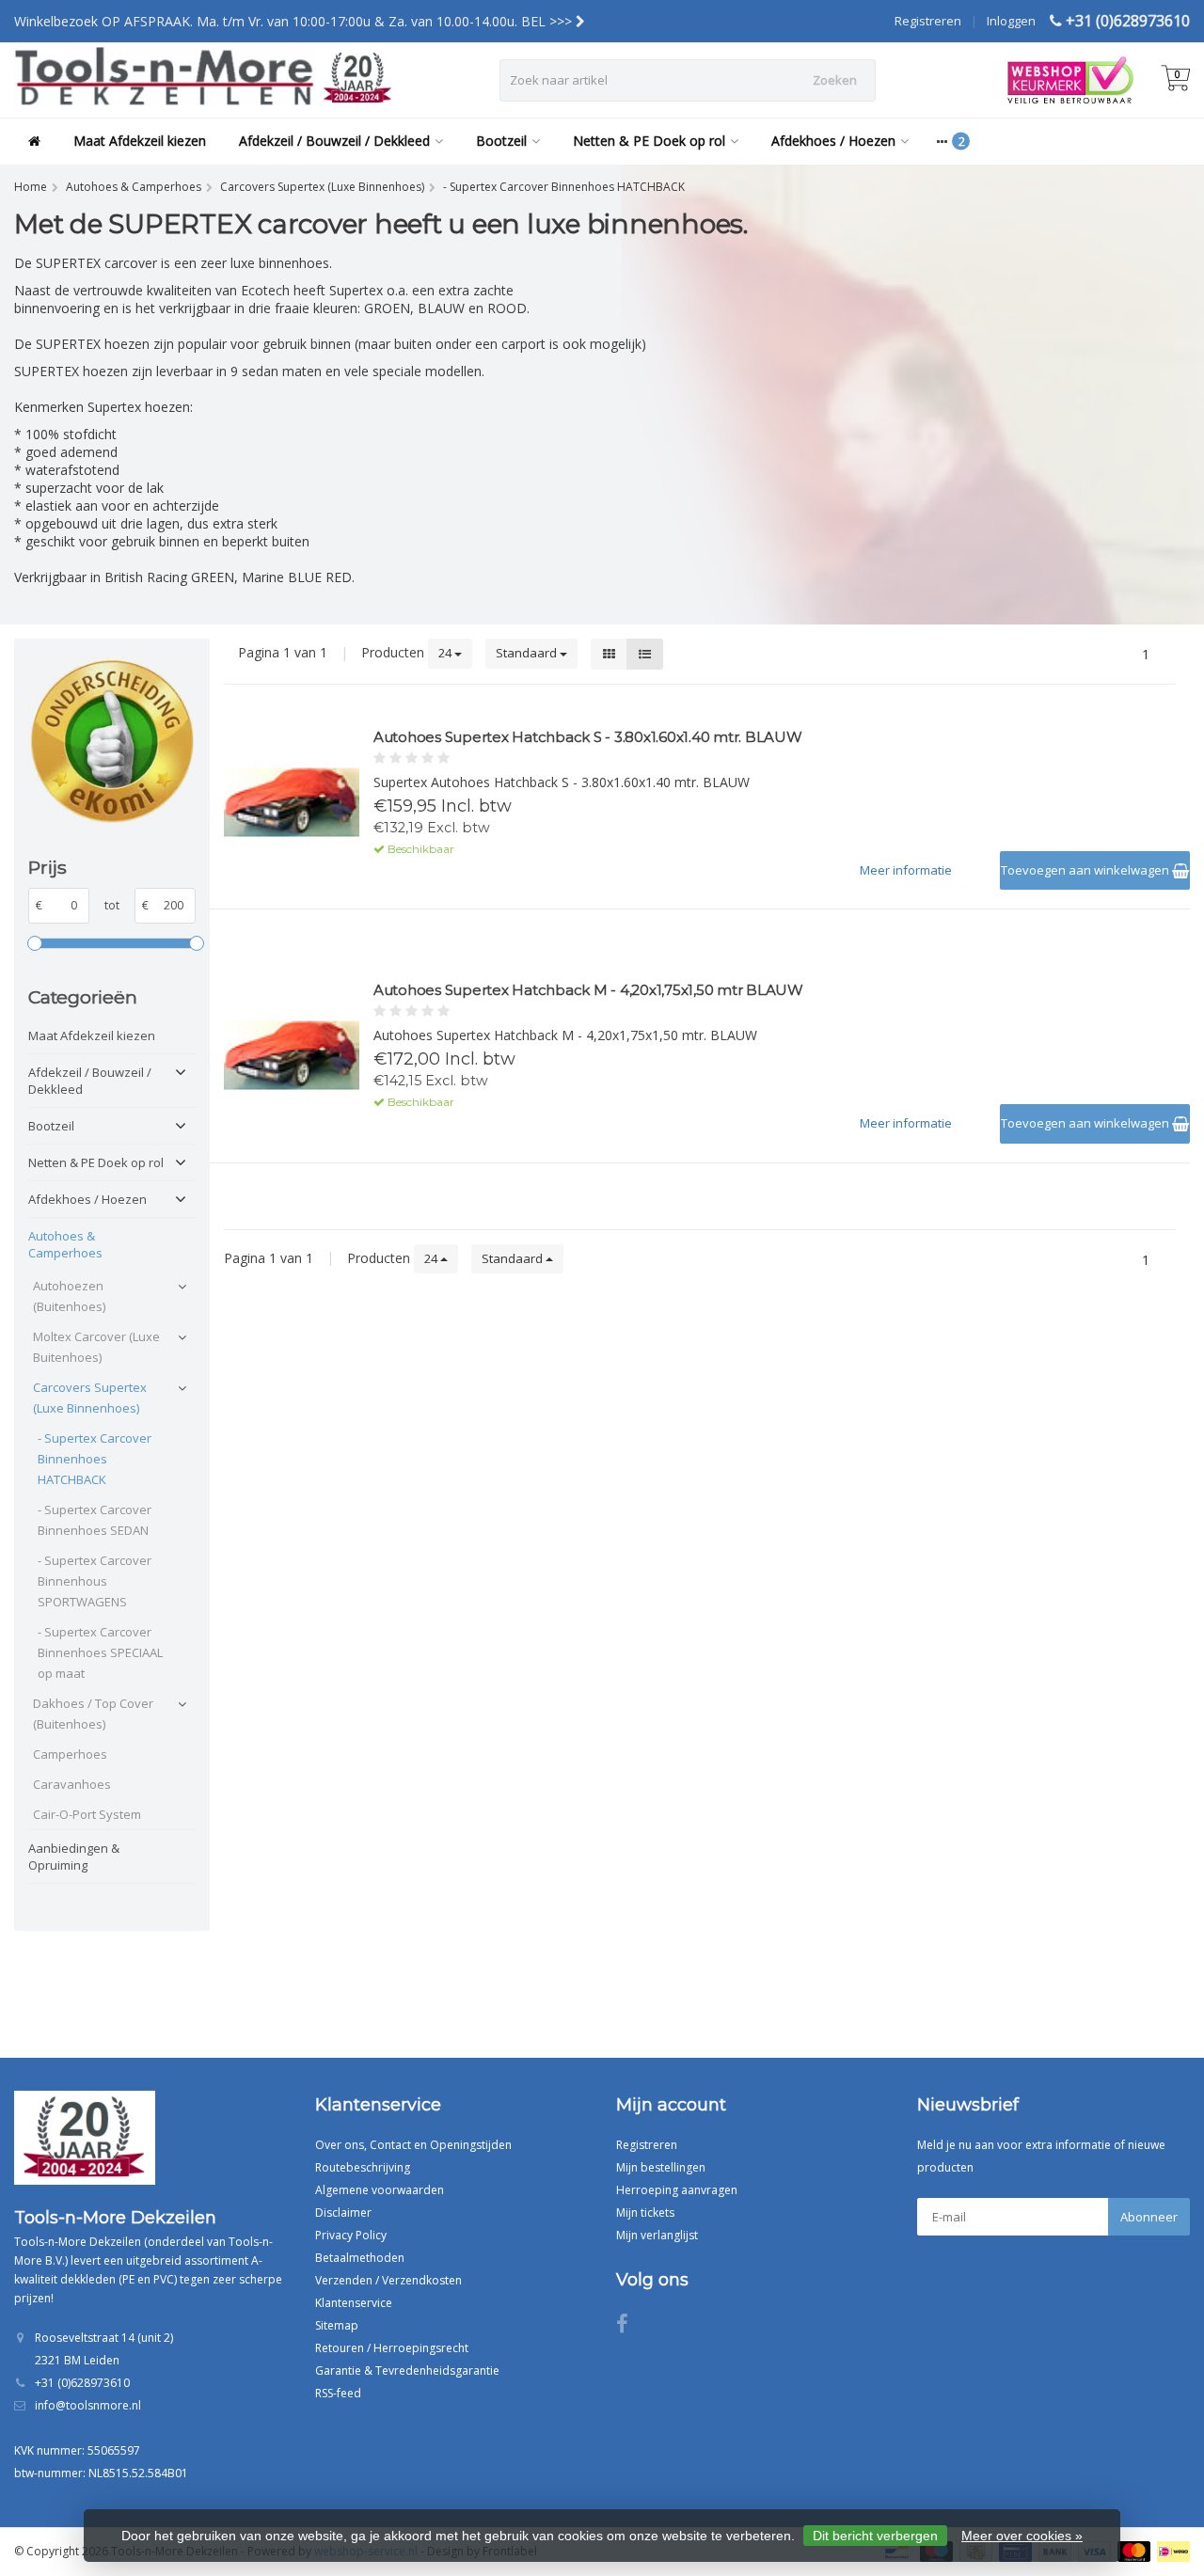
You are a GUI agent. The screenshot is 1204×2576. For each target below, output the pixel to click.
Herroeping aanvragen (677, 2190)
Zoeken (835, 80)
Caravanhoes (72, 1784)
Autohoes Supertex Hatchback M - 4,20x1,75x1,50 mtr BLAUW (588, 990)
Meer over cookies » (1022, 2536)
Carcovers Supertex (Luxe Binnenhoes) (90, 1398)
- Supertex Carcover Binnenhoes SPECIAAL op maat (100, 1652)
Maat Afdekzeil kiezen (140, 141)
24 (446, 653)
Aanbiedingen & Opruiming (74, 1857)
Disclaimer (343, 2213)
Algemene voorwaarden (380, 2190)
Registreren (928, 21)
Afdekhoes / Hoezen (833, 141)
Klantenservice (354, 2303)
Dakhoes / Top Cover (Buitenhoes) (93, 1714)
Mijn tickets (645, 2213)
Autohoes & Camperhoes (65, 1244)
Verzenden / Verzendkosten (388, 2280)
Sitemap (337, 2325)
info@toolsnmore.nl (88, 2405)
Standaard (528, 653)
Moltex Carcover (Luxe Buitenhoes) (96, 1347)
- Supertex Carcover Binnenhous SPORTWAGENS (95, 1581)
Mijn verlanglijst (657, 2235)
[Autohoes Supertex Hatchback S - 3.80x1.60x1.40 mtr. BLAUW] (292, 803)
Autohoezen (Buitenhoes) (69, 1296)
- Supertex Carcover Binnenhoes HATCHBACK (95, 1459)
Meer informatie (906, 870)
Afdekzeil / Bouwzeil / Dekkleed (334, 141)
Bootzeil (501, 141)
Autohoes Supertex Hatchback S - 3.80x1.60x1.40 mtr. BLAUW (588, 737)
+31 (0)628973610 (1128, 21)
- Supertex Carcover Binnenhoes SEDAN (95, 1520)
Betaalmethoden (360, 2258)
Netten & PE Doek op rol (649, 141)
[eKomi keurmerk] (112, 741)
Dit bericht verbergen (875, 2536)
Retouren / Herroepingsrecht (392, 2348)
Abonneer (1149, 2217)
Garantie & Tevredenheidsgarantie (407, 2371)
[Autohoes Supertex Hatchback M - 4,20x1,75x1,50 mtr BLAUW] (292, 1056)
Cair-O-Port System (87, 1814)
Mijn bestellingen (661, 2167)
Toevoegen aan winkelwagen (1086, 870)
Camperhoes (70, 1754)
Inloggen (1011, 21)
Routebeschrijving (363, 2167)
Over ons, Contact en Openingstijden (413, 2145)
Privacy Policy (351, 2235)
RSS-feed (338, 2393)
